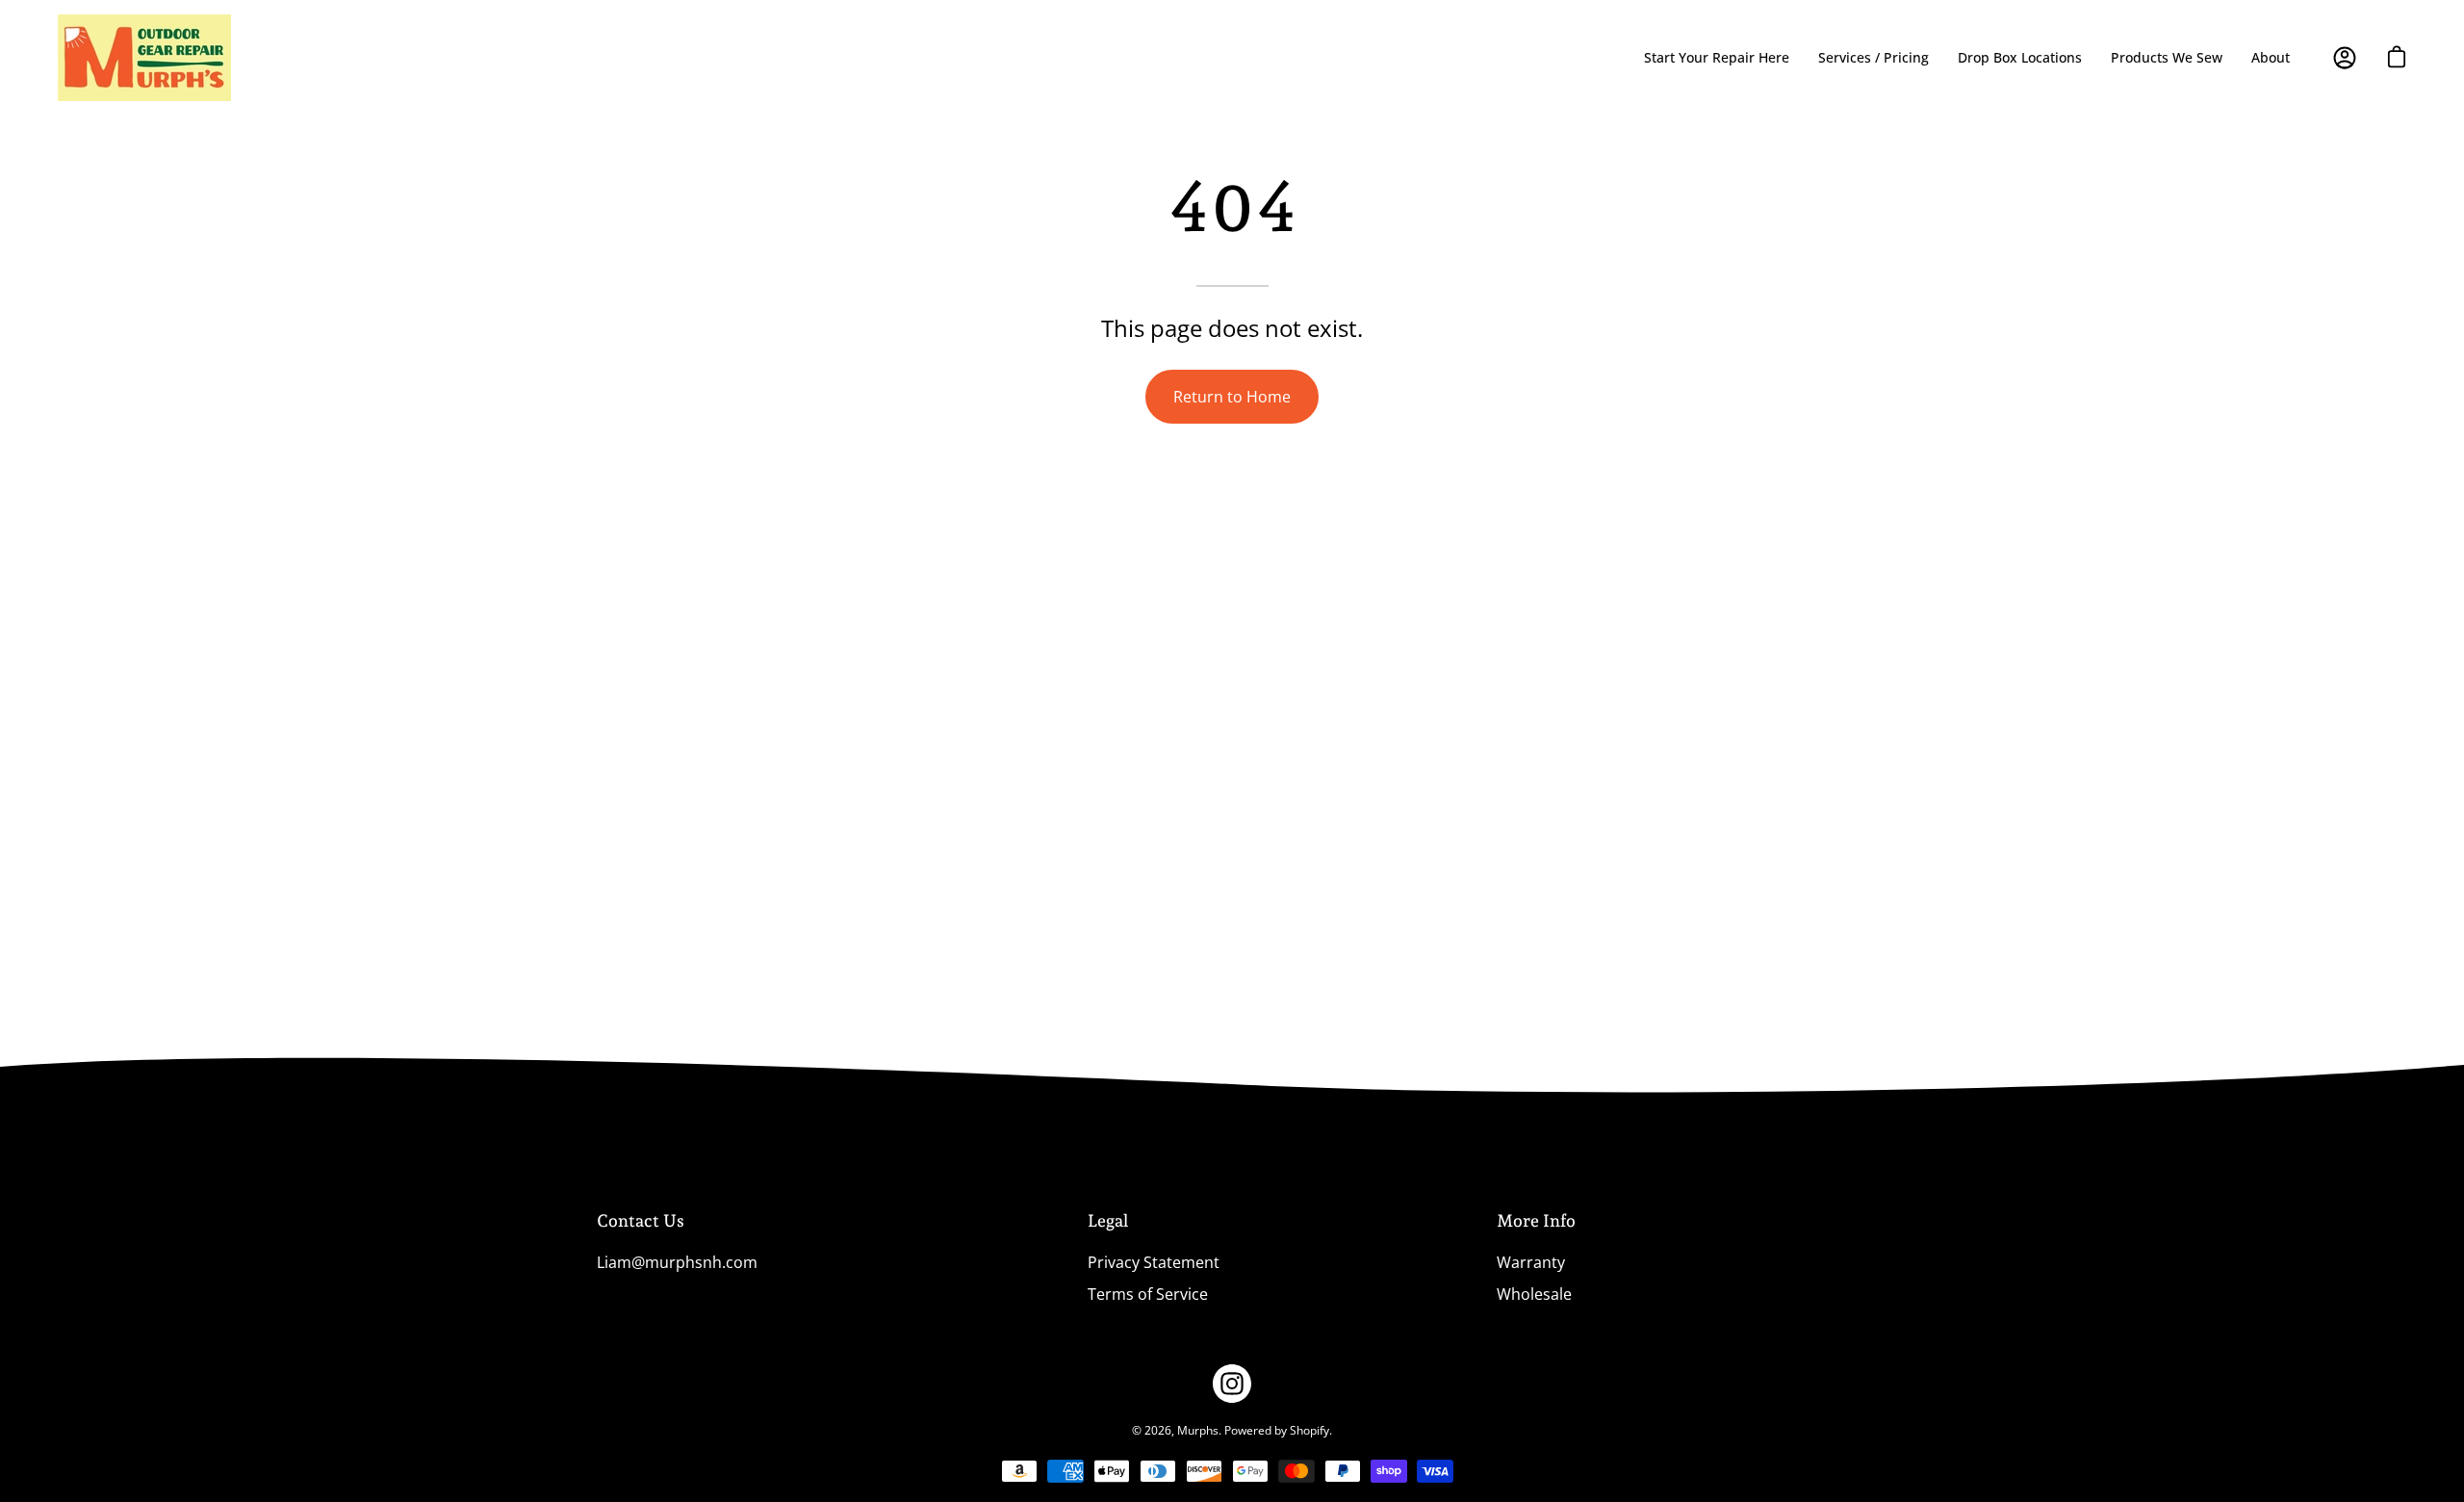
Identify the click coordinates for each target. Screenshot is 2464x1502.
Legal (1108, 1220)
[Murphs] (144, 58)
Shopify (1309, 1430)
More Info (1536, 1220)
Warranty (1531, 1262)
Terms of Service (1148, 1294)
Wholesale (1534, 1294)
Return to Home (1232, 397)
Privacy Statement (1154, 1262)
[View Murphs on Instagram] (1232, 1384)
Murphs (1198, 1430)
